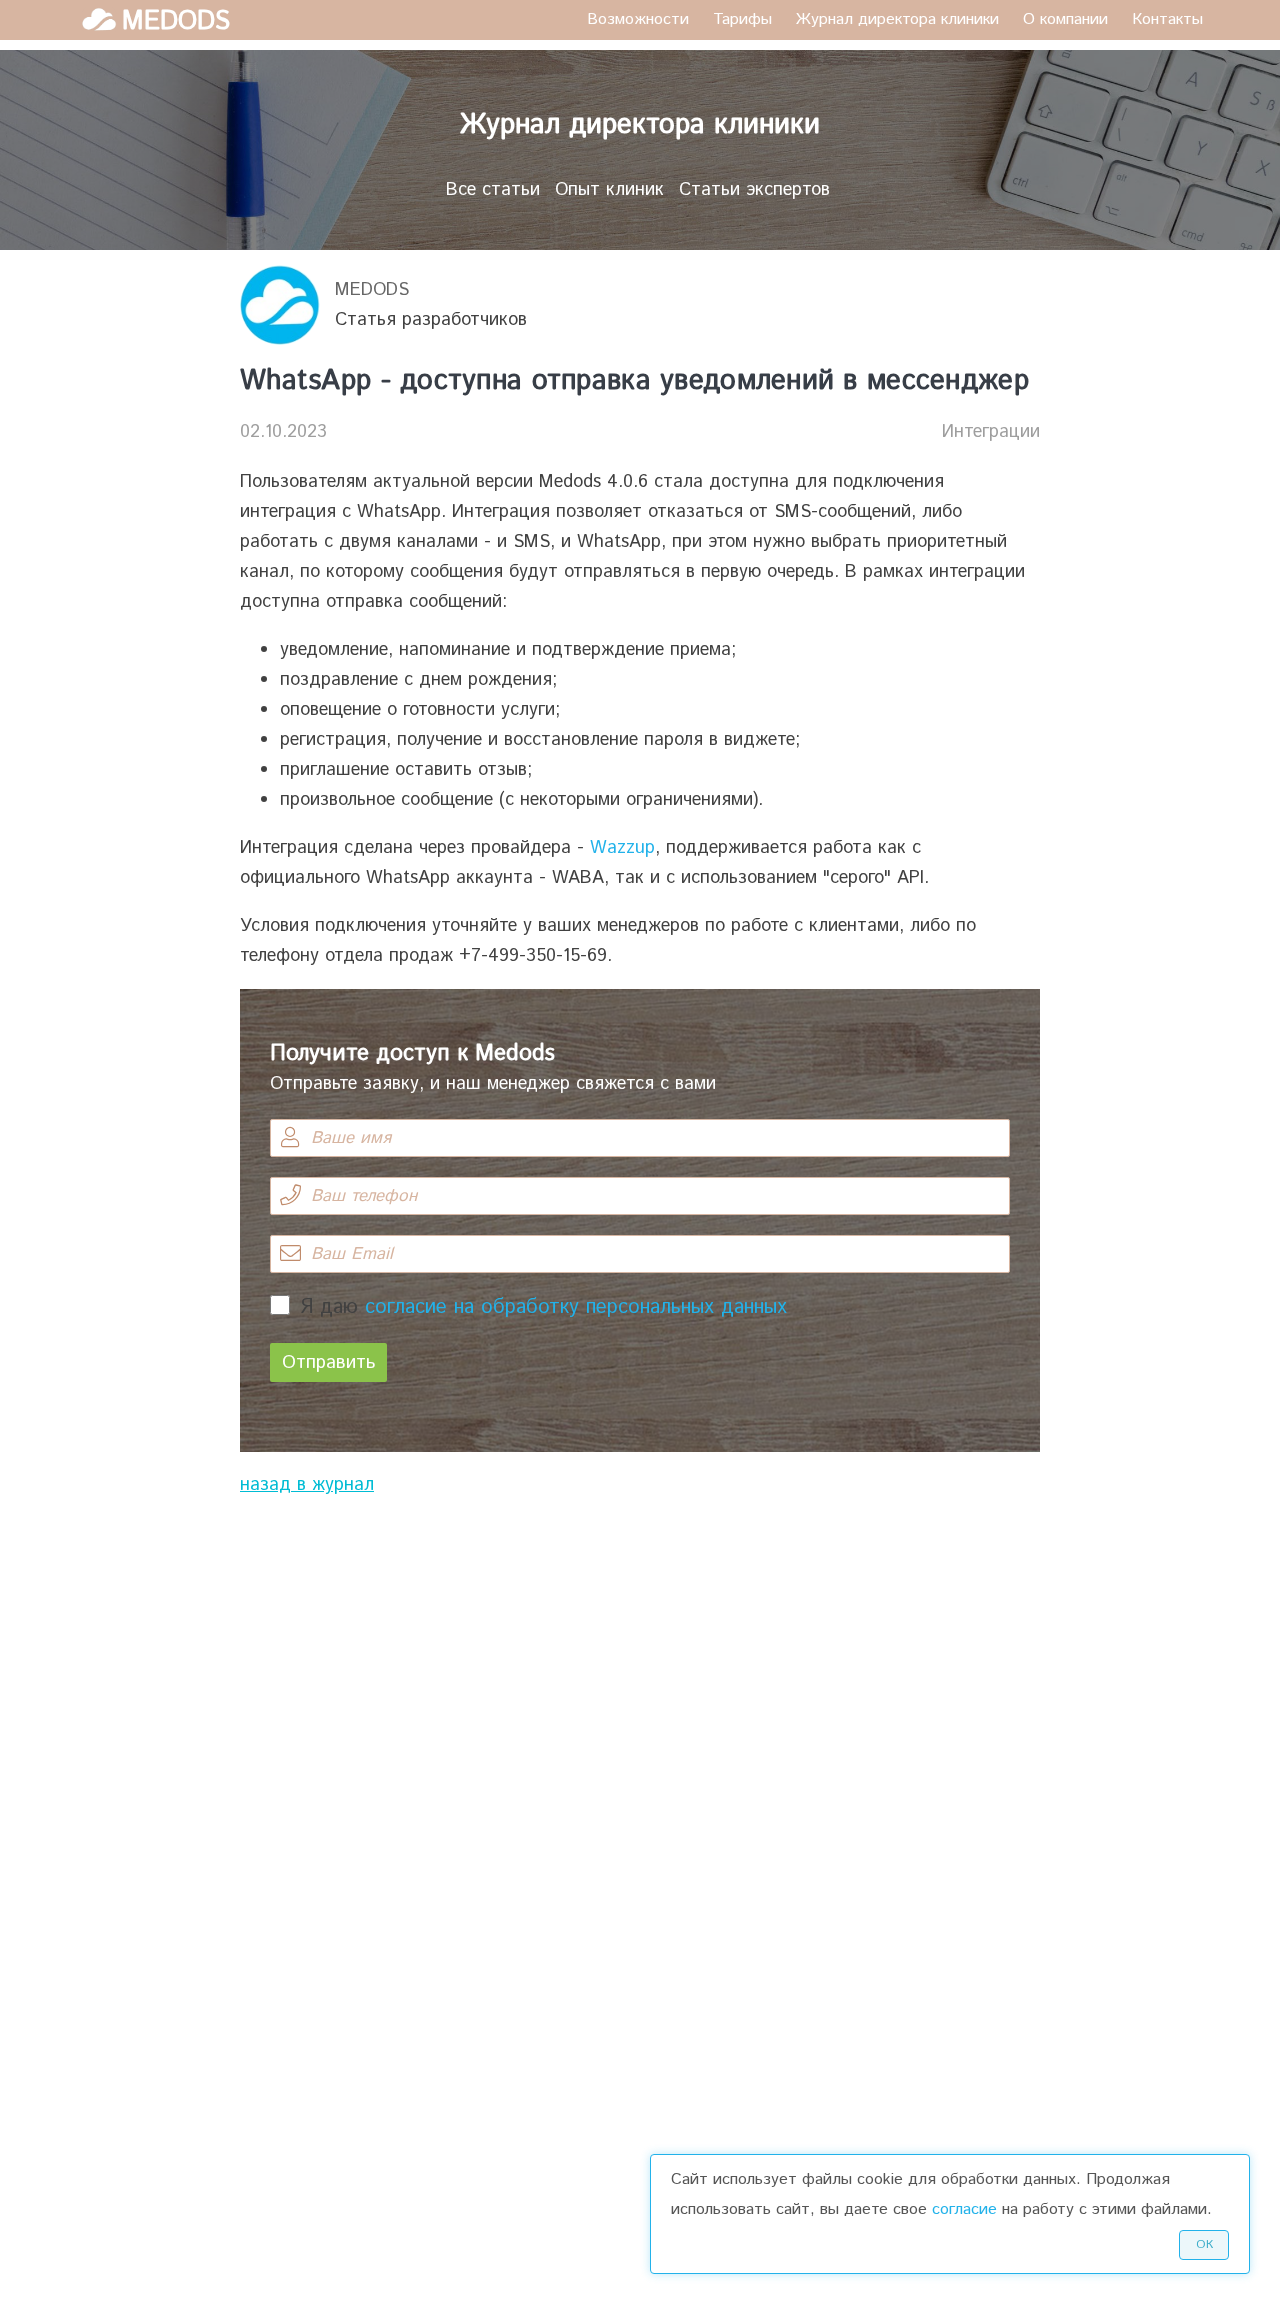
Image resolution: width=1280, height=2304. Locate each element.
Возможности (638, 19)
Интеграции (991, 432)
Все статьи (493, 190)
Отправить (328, 1362)
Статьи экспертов (754, 190)
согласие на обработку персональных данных (576, 1307)
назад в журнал (307, 1485)
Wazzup (622, 848)
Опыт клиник (609, 190)
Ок (1204, 2244)
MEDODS (372, 290)
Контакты (1167, 19)
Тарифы (742, 19)
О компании (1065, 19)
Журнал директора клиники (897, 19)
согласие (964, 2209)
